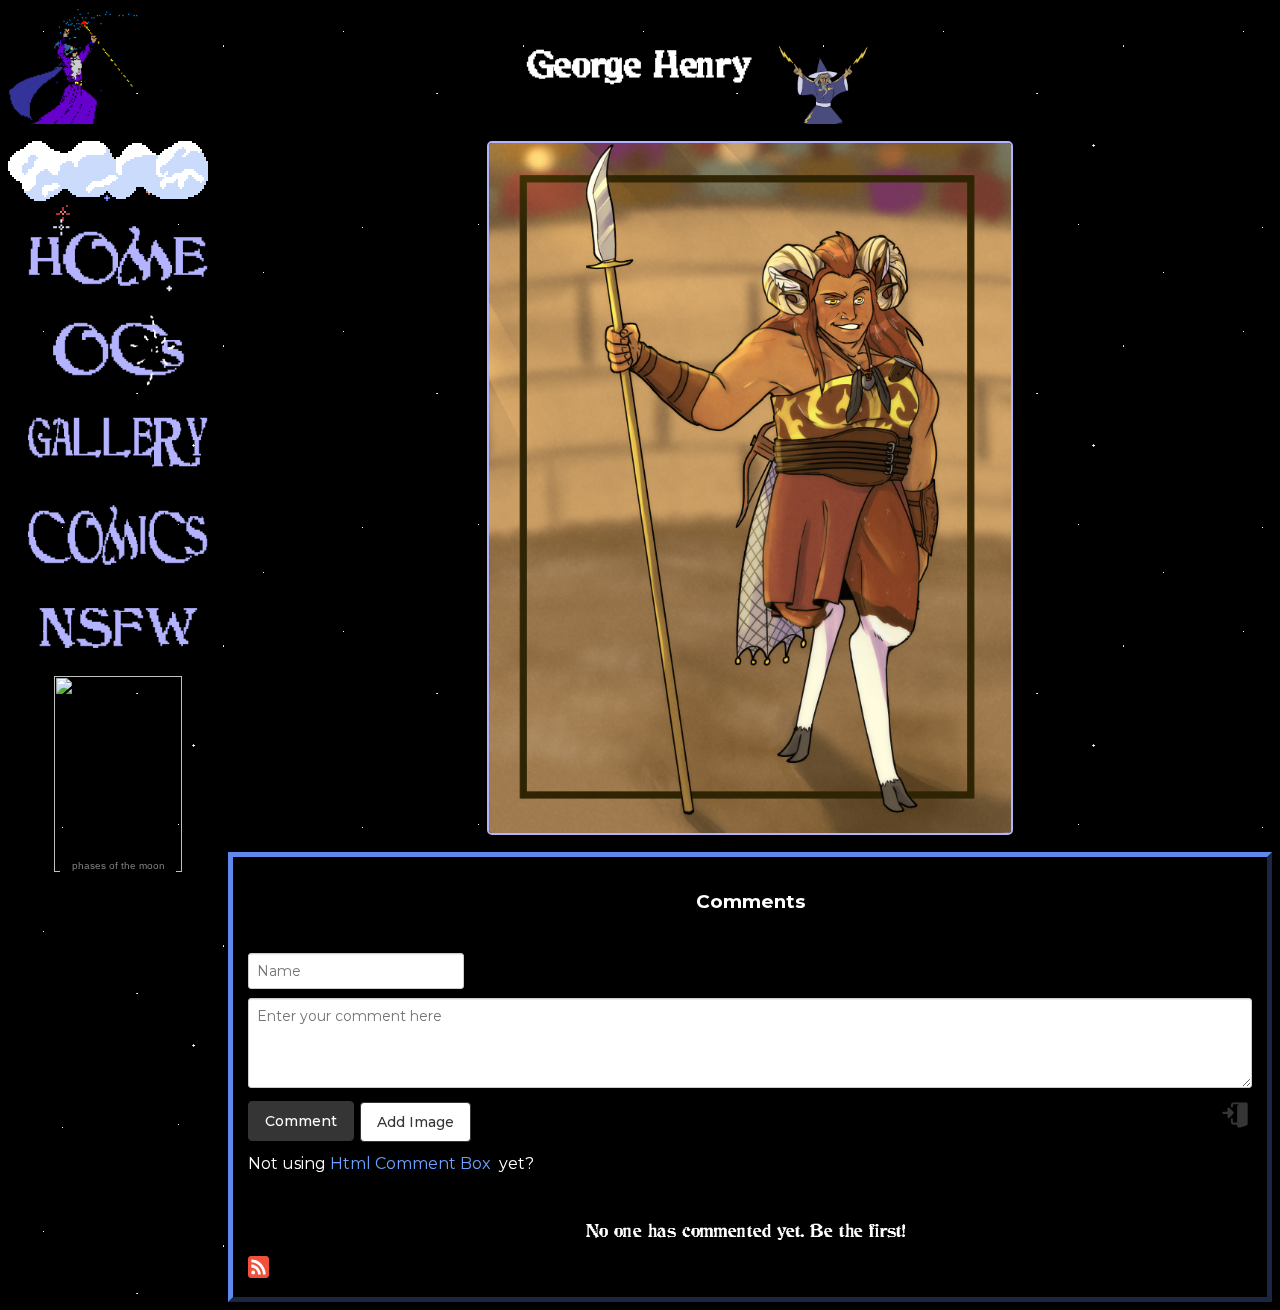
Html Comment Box (410, 1163)
